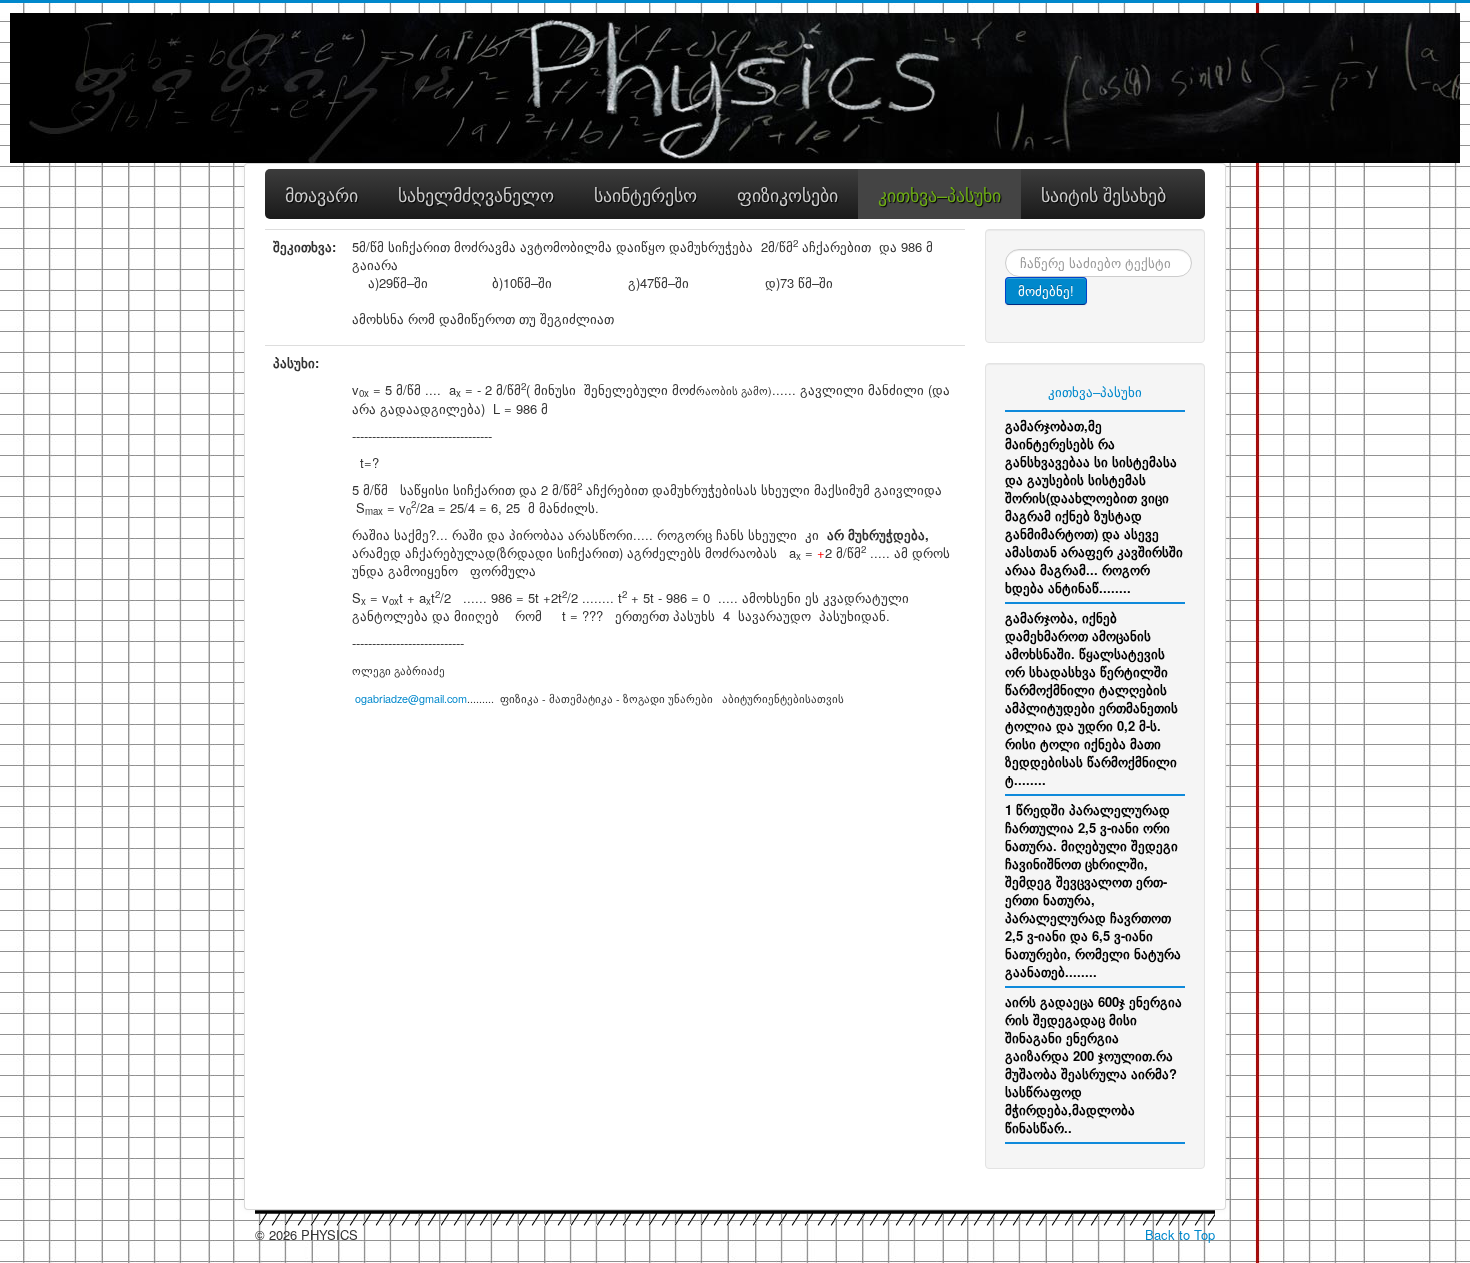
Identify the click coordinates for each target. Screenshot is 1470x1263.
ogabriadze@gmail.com (411, 698)
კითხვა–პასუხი (1095, 391)
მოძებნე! (1046, 290)
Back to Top (1180, 1234)
